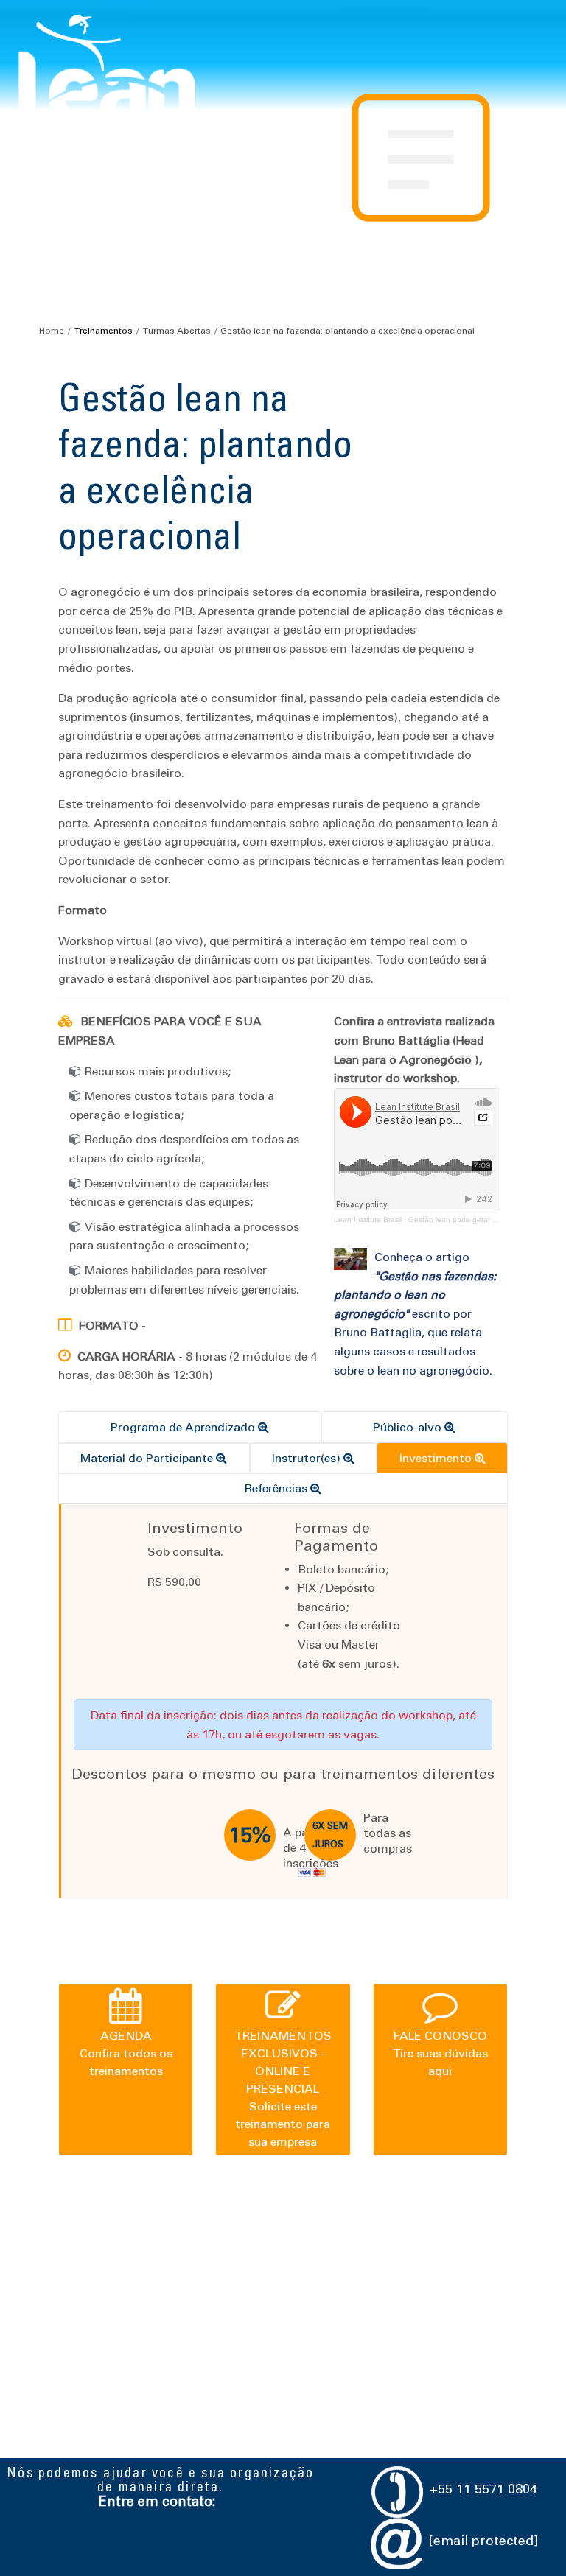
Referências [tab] (277, 1488)
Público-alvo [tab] (409, 1427)
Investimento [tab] (437, 1458)
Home (52, 331)
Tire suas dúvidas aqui (440, 2053)
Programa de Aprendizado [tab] (184, 1427)
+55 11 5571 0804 (483, 2489)
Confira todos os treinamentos (126, 2053)
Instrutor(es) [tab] (308, 1458)
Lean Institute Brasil (368, 1219)
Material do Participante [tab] (148, 1458)
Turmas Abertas (177, 331)
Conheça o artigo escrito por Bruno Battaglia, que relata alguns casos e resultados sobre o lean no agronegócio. (415, 1314)
